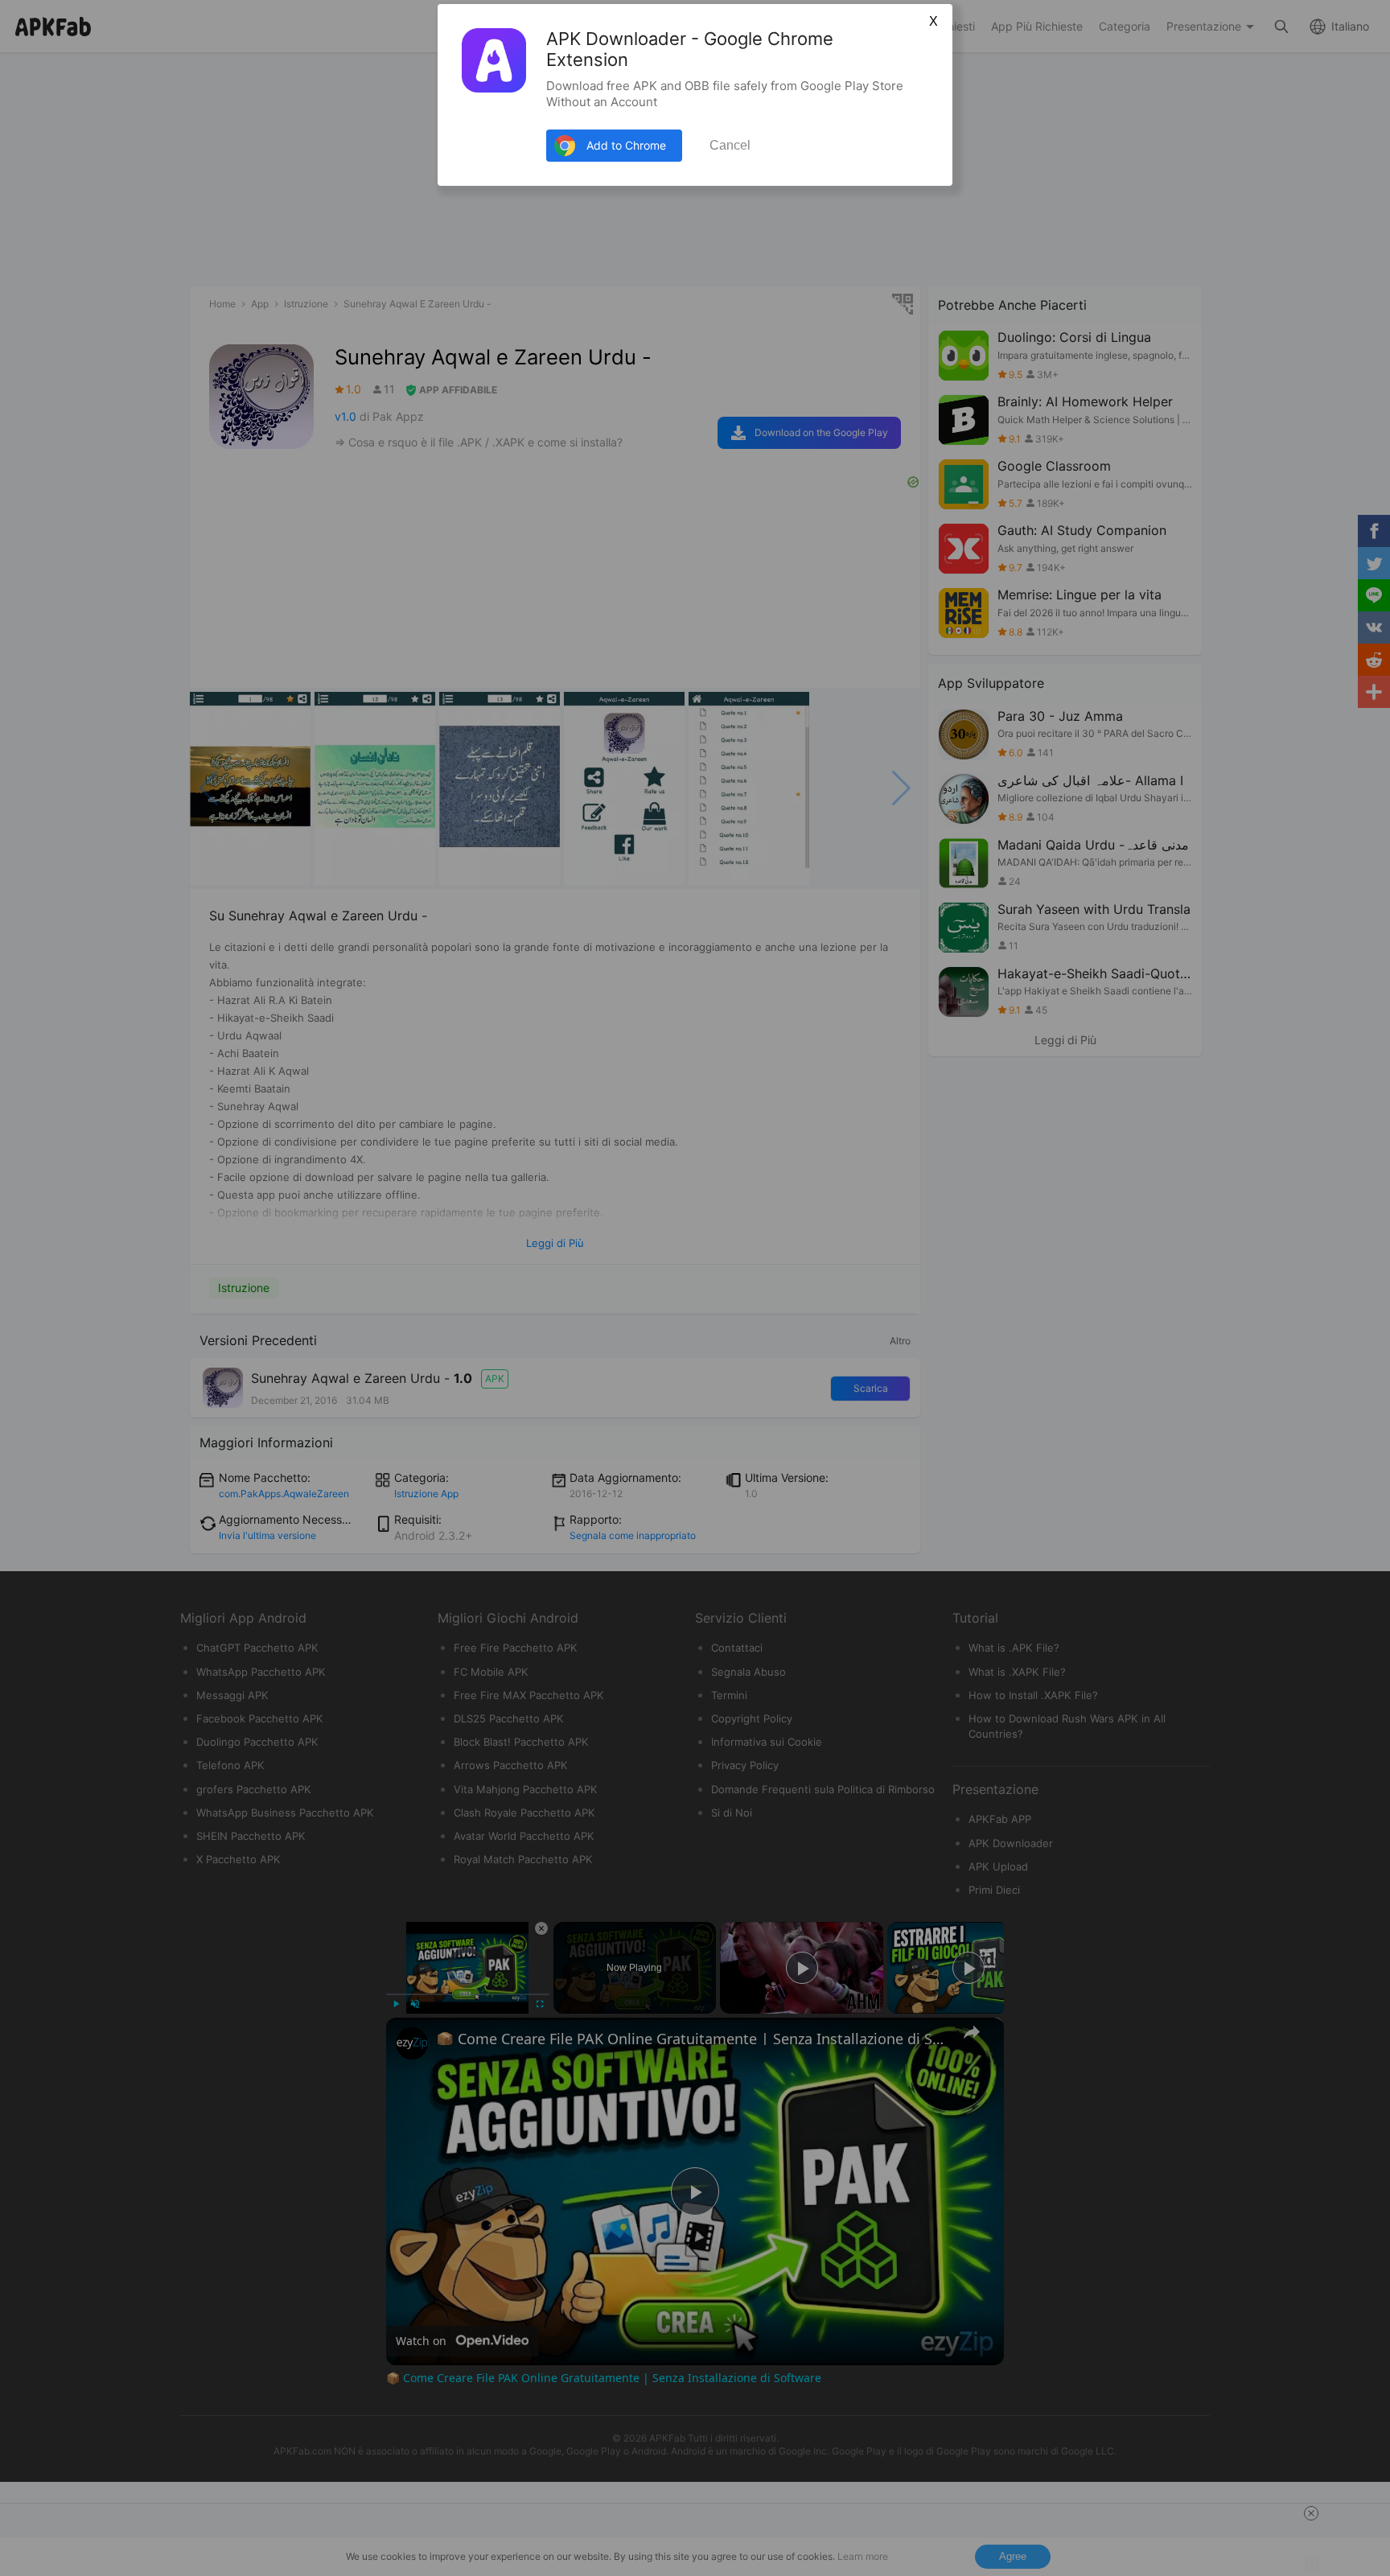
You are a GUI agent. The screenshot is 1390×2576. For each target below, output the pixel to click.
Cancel (730, 145)
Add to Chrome (626, 145)
